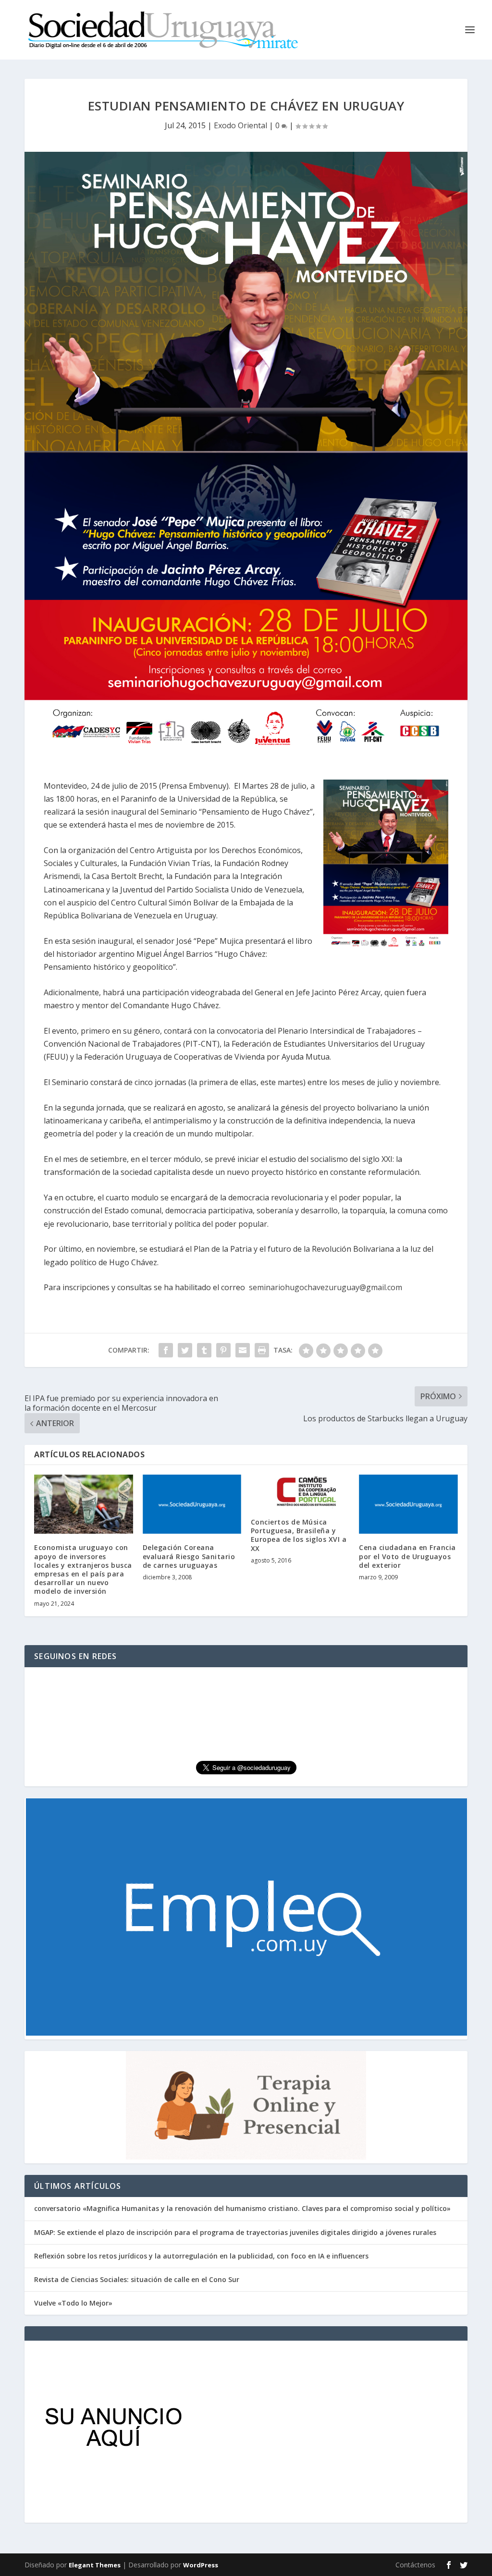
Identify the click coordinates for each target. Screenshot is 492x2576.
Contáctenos (415, 2565)
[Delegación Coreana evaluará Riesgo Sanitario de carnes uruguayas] (192, 1504)
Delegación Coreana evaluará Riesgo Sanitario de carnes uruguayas (189, 1556)
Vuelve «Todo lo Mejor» (73, 2303)
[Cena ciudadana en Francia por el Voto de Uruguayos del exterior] (408, 1504)
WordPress (201, 2565)
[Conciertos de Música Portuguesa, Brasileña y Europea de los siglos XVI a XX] (300, 1491)
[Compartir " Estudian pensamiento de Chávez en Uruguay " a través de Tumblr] (204, 1350)
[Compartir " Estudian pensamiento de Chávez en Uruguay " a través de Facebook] (166, 1350)
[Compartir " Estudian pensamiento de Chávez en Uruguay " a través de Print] (262, 1350)
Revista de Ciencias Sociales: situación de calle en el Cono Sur (137, 2279)
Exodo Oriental (240, 125)
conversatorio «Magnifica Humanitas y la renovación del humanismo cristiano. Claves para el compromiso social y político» (242, 2208)
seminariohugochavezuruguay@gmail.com (326, 1287)
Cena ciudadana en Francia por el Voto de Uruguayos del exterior (407, 1556)
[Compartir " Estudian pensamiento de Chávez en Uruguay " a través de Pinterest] (223, 1350)
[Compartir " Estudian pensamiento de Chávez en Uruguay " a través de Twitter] (185, 1350)
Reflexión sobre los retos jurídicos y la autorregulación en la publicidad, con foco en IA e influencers (201, 2256)
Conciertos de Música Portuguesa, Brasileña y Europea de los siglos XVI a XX (299, 1535)
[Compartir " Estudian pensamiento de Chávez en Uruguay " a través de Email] (243, 1350)
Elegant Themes (95, 2565)
